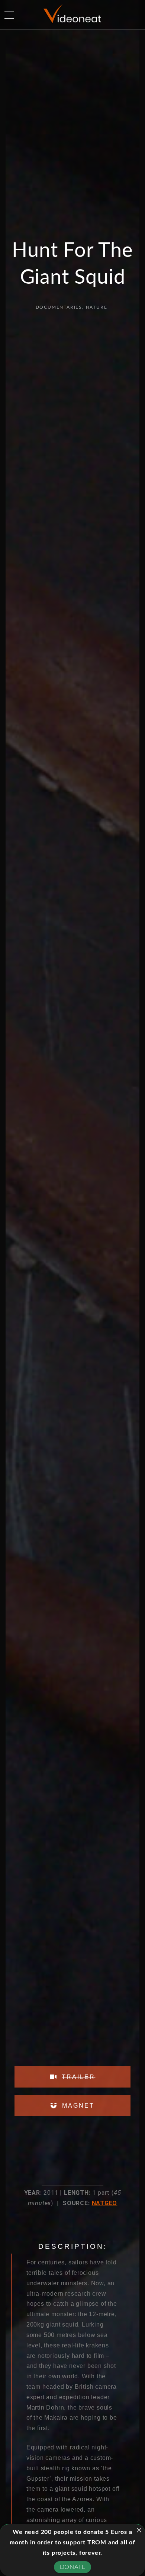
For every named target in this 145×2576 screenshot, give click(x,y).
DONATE (73, 2567)
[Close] (139, 2530)
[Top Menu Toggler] (9, 15)
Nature (97, 307)
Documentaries (59, 307)
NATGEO (105, 2203)
